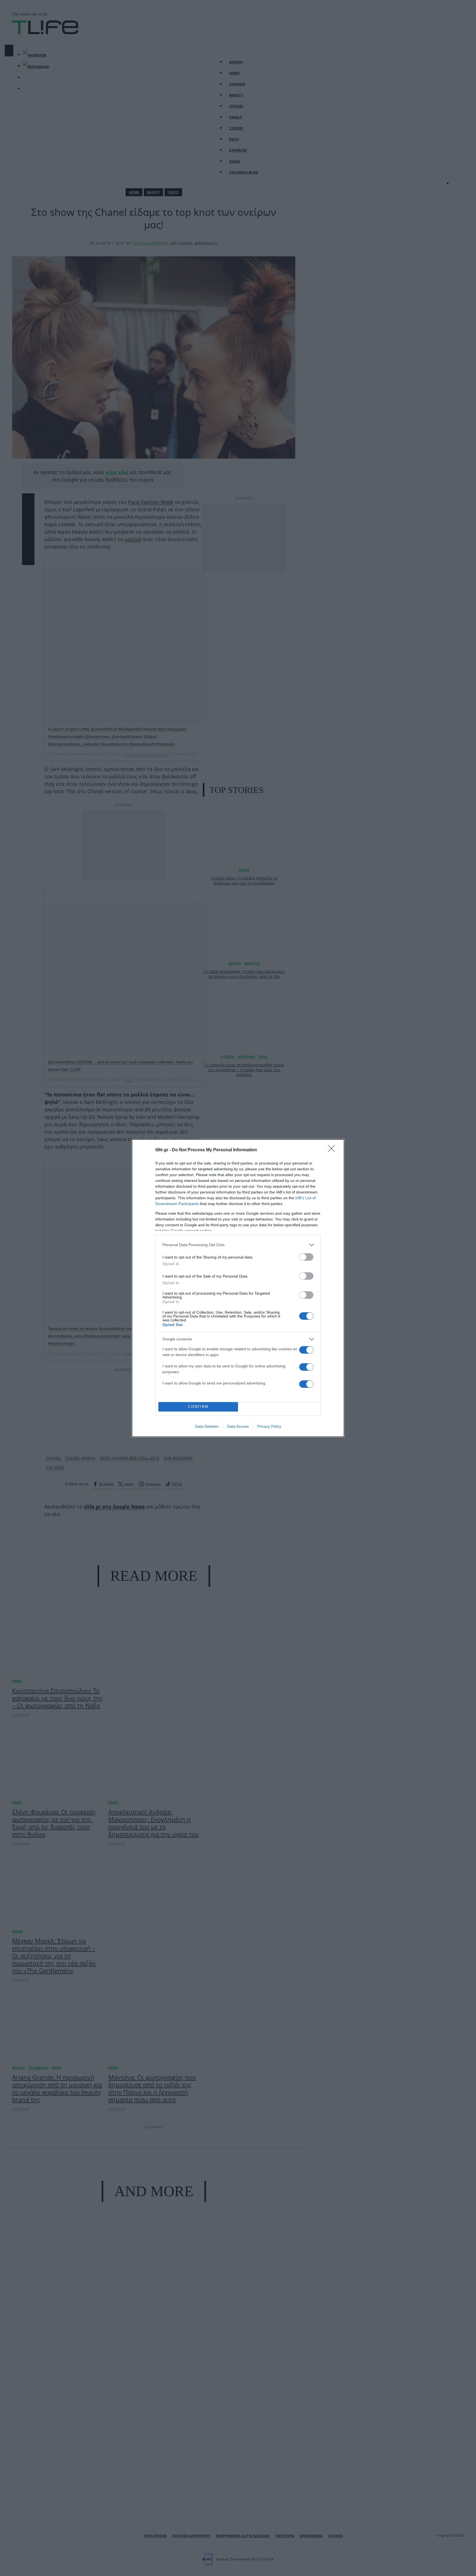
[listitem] (238, 1245)
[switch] (306, 1257)
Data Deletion (207, 1426)
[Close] (333, 1150)
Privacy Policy (269, 1426)
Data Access (238, 1426)
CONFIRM (198, 1407)
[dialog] (238, 1288)
